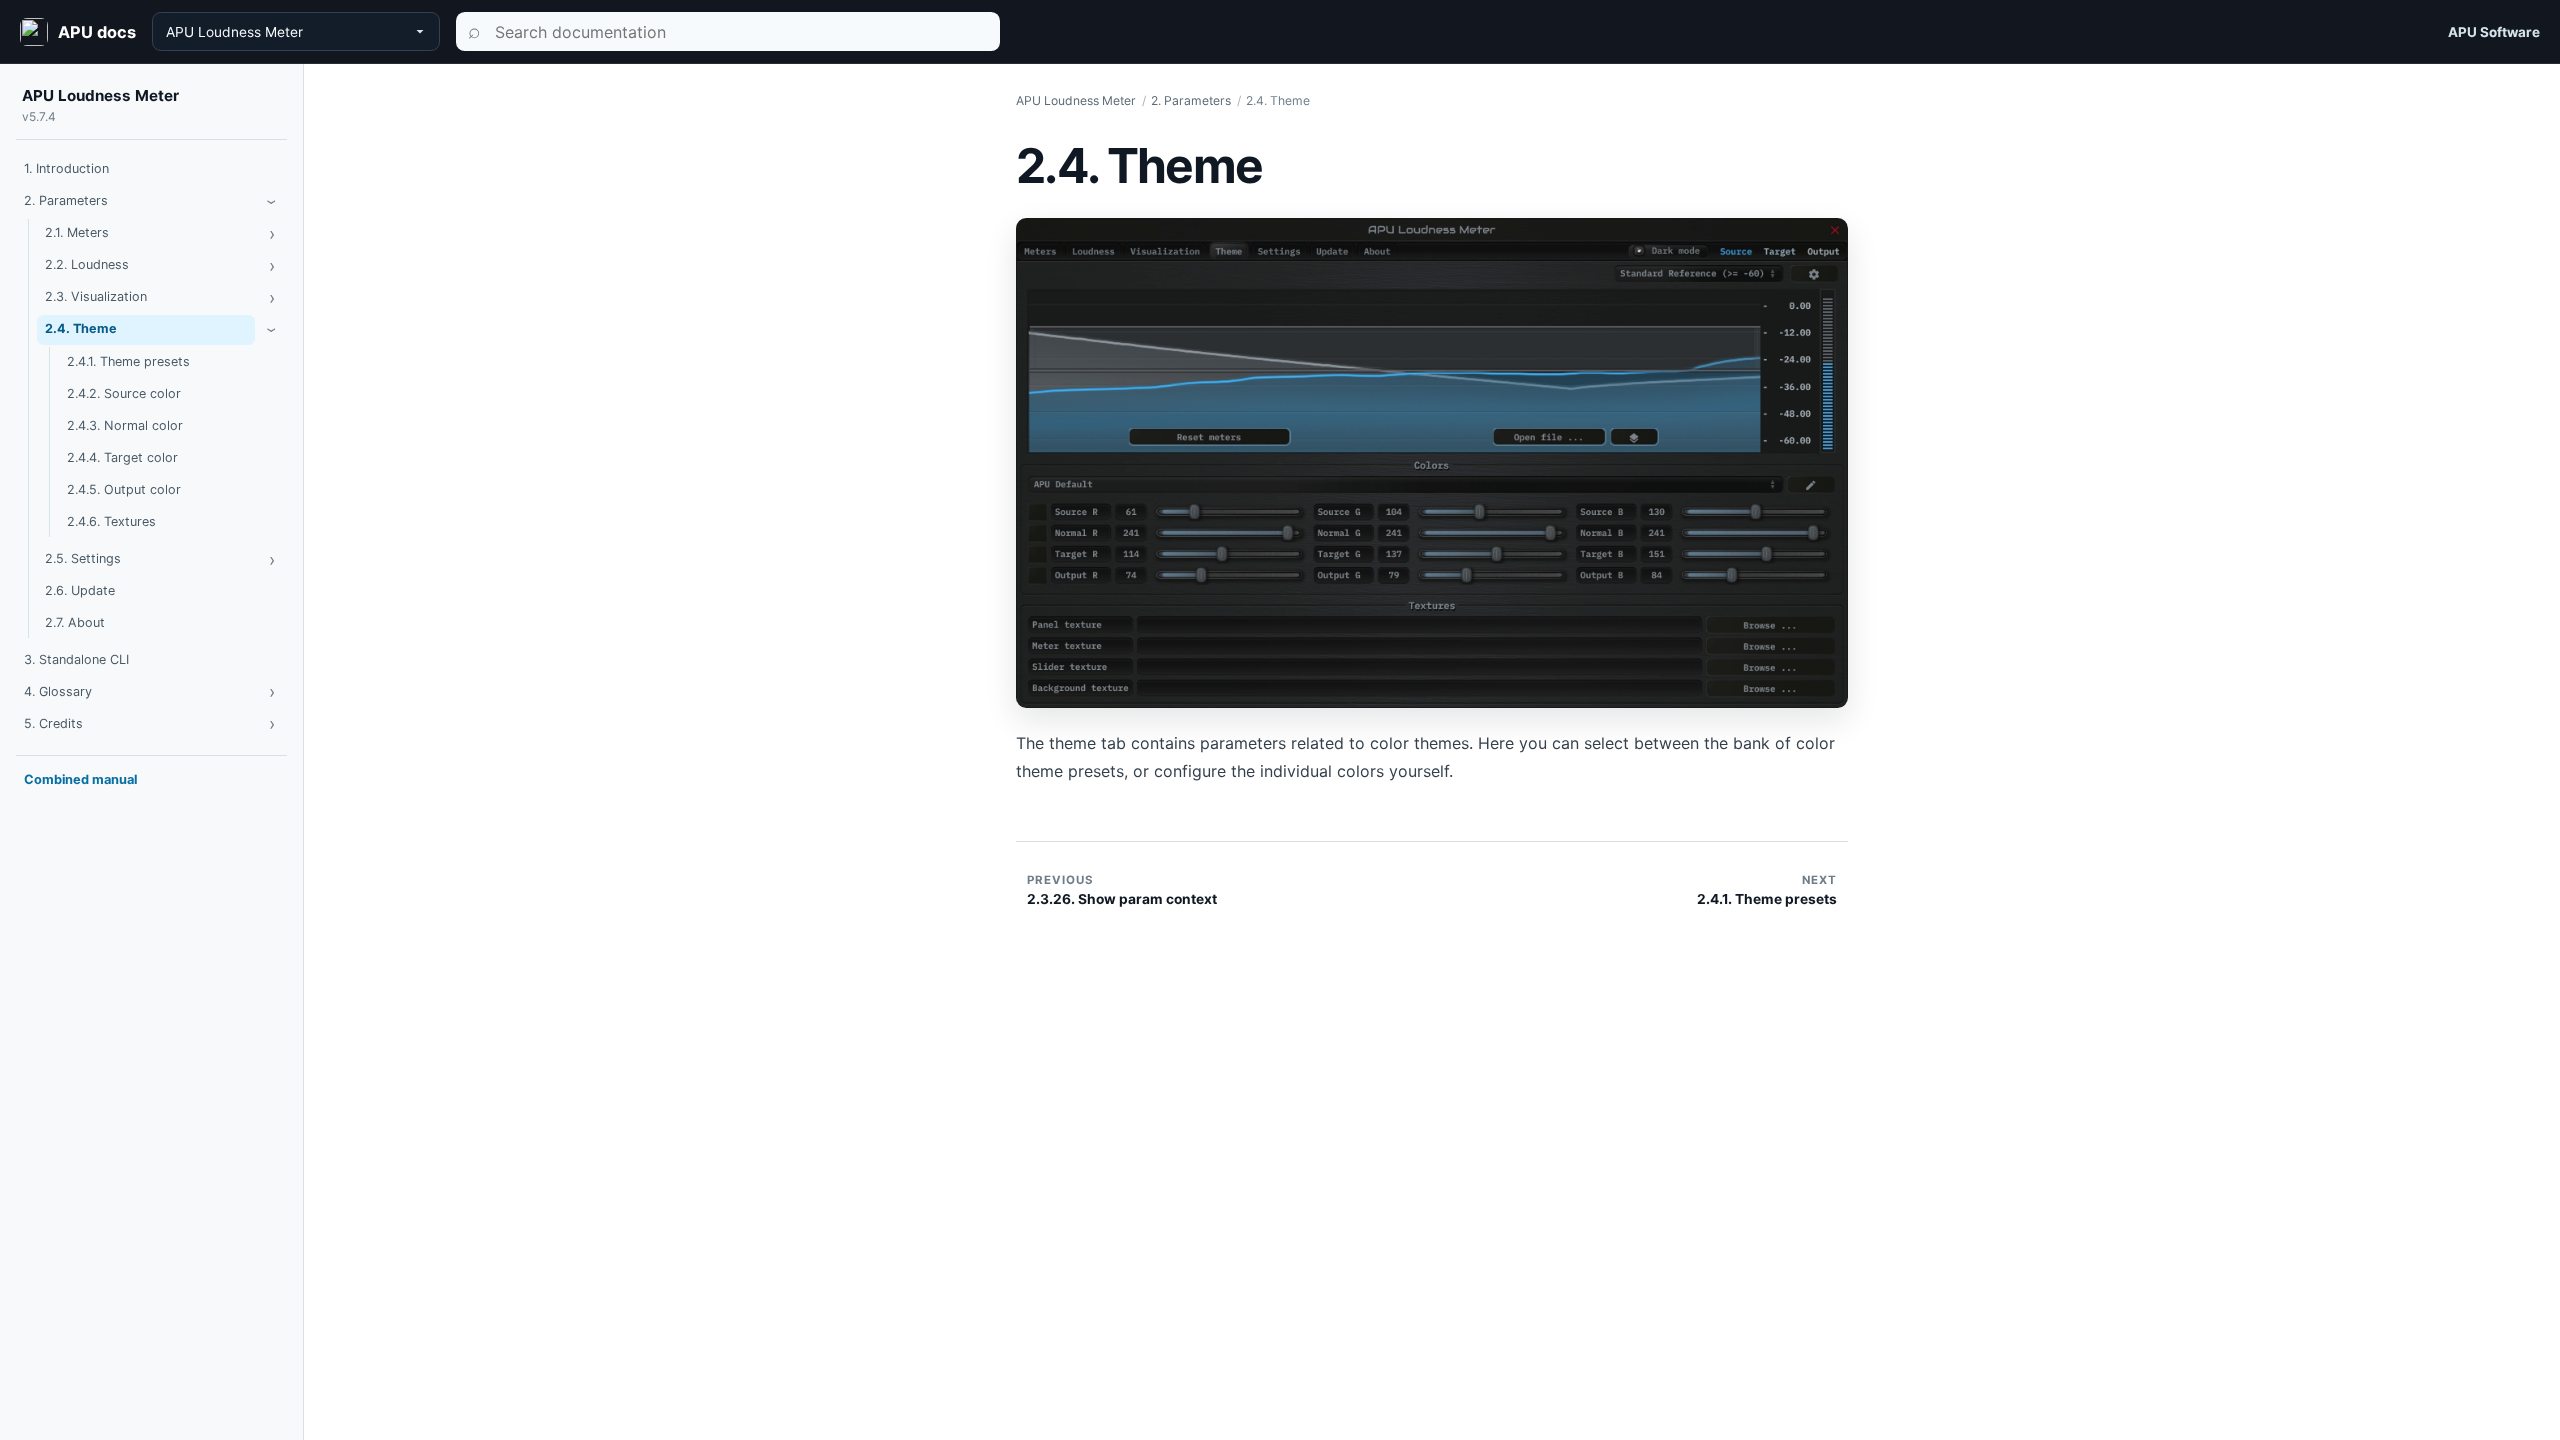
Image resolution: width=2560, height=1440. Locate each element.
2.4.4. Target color (122, 457)
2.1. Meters (77, 232)
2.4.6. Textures (111, 521)
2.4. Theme (81, 328)
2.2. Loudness (87, 264)
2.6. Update (80, 590)
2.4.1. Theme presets (128, 361)
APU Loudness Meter (100, 95)
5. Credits (53, 723)
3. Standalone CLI (76, 659)
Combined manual (80, 779)
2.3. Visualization (96, 296)
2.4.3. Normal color (125, 425)
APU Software (2494, 32)
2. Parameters (66, 200)
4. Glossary (58, 691)
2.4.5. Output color (124, 489)
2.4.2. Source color (124, 393)
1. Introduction (66, 168)
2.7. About (75, 622)
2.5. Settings (83, 558)
